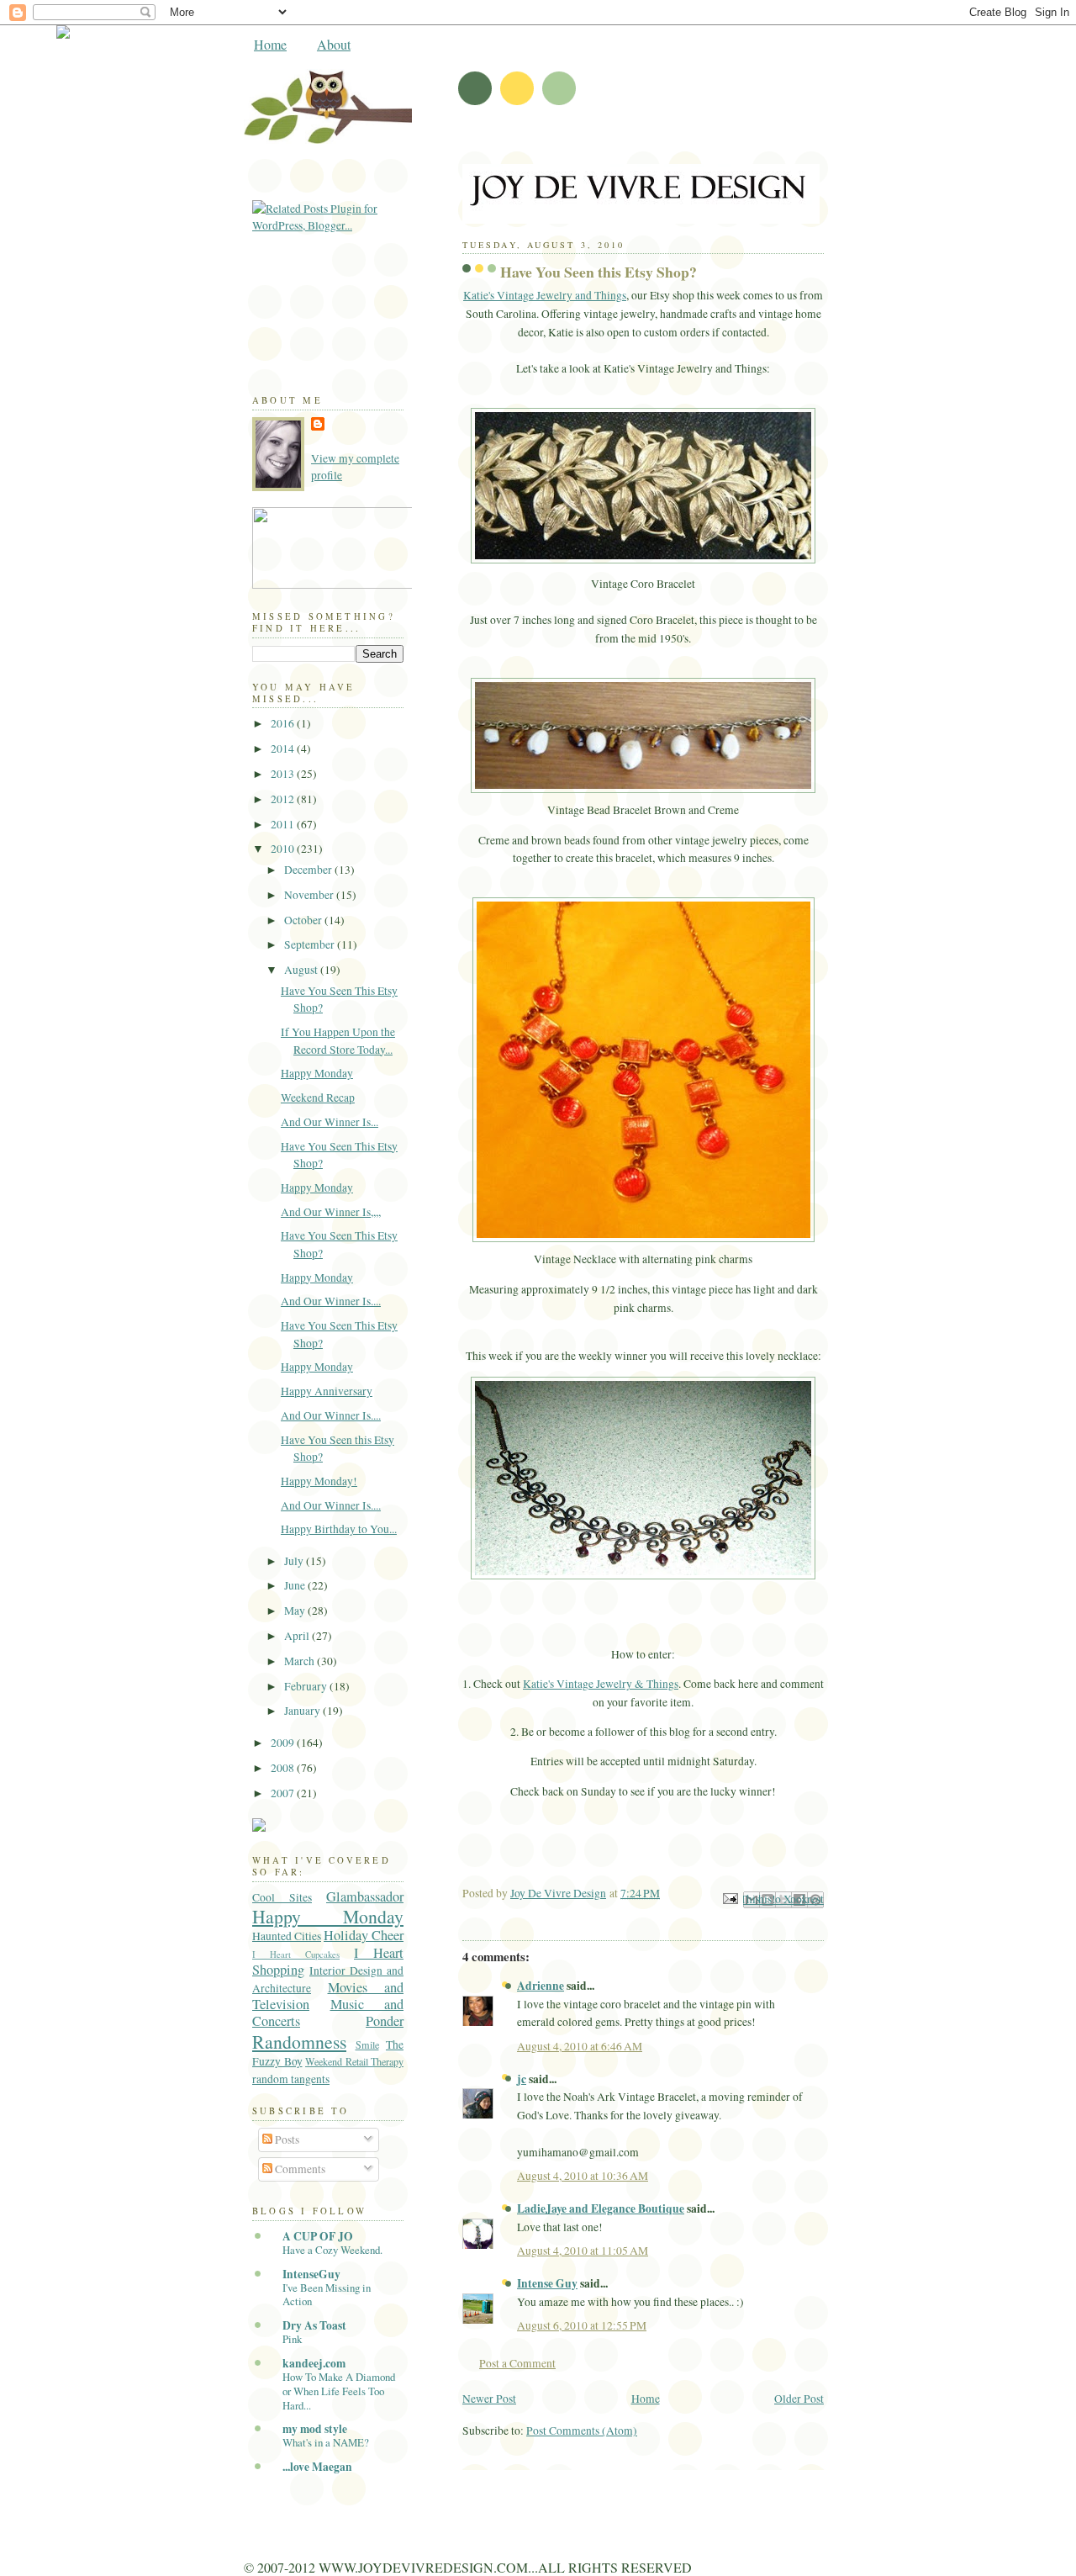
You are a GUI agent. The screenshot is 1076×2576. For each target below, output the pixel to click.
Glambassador (365, 1896)
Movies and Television (328, 1996)
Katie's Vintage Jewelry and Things (545, 295)
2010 (284, 849)
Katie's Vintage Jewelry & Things (601, 1684)
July (295, 1561)
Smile (367, 2044)
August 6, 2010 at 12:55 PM (582, 2325)
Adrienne (541, 1986)
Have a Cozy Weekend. (332, 2250)
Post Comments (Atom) (582, 2431)
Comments (299, 2169)
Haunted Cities (287, 1936)
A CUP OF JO (318, 2236)
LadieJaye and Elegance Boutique (601, 2208)
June (296, 1585)
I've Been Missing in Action (327, 2295)
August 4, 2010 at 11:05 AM (583, 2251)
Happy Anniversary (327, 1391)
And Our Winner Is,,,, (331, 1212)
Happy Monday (317, 1073)
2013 (284, 774)
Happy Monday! (319, 1481)
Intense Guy (547, 2283)
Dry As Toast (314, 2325)
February (307, 1686)
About (334, 44)
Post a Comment (517, 2363)
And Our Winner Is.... (331, 1301)
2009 (284, 1743)
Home (270, 44)
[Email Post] (729, 1897)
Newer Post (489, 2399)
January (303, 1711)
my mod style (315, 2429)
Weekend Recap (318, 1098)
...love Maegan (317, 2467)
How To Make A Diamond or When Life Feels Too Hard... (339, 2391)
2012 (284, 799)
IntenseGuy (311, 2274)
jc (522, 2079)
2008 (284, 1768)
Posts (286, 2140)
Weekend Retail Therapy (354, 2061)
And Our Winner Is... (330, 1122)
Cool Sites (282, 1897)
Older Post (799, 2399)
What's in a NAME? (326, 2442)
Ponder (385, 2021)
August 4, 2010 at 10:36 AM (583, 2176)
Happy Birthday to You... (339, 1529)
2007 (284, 1793)
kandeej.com (314, 2363)
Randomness (299, 2042)
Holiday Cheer (364, 1935)
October (304, 920)
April (298, 1636)
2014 (284, 748)
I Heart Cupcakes (296, 1954)
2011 (284, 824)
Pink (292, 2339)
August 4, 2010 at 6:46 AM (580, 2046)
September (311, 944)
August (302, 970)
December (309, 870)
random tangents (291, 2079)
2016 (284, 723)
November (310, 895)
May (296, 1611)
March (301, 1661)
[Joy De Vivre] (403, 584)
